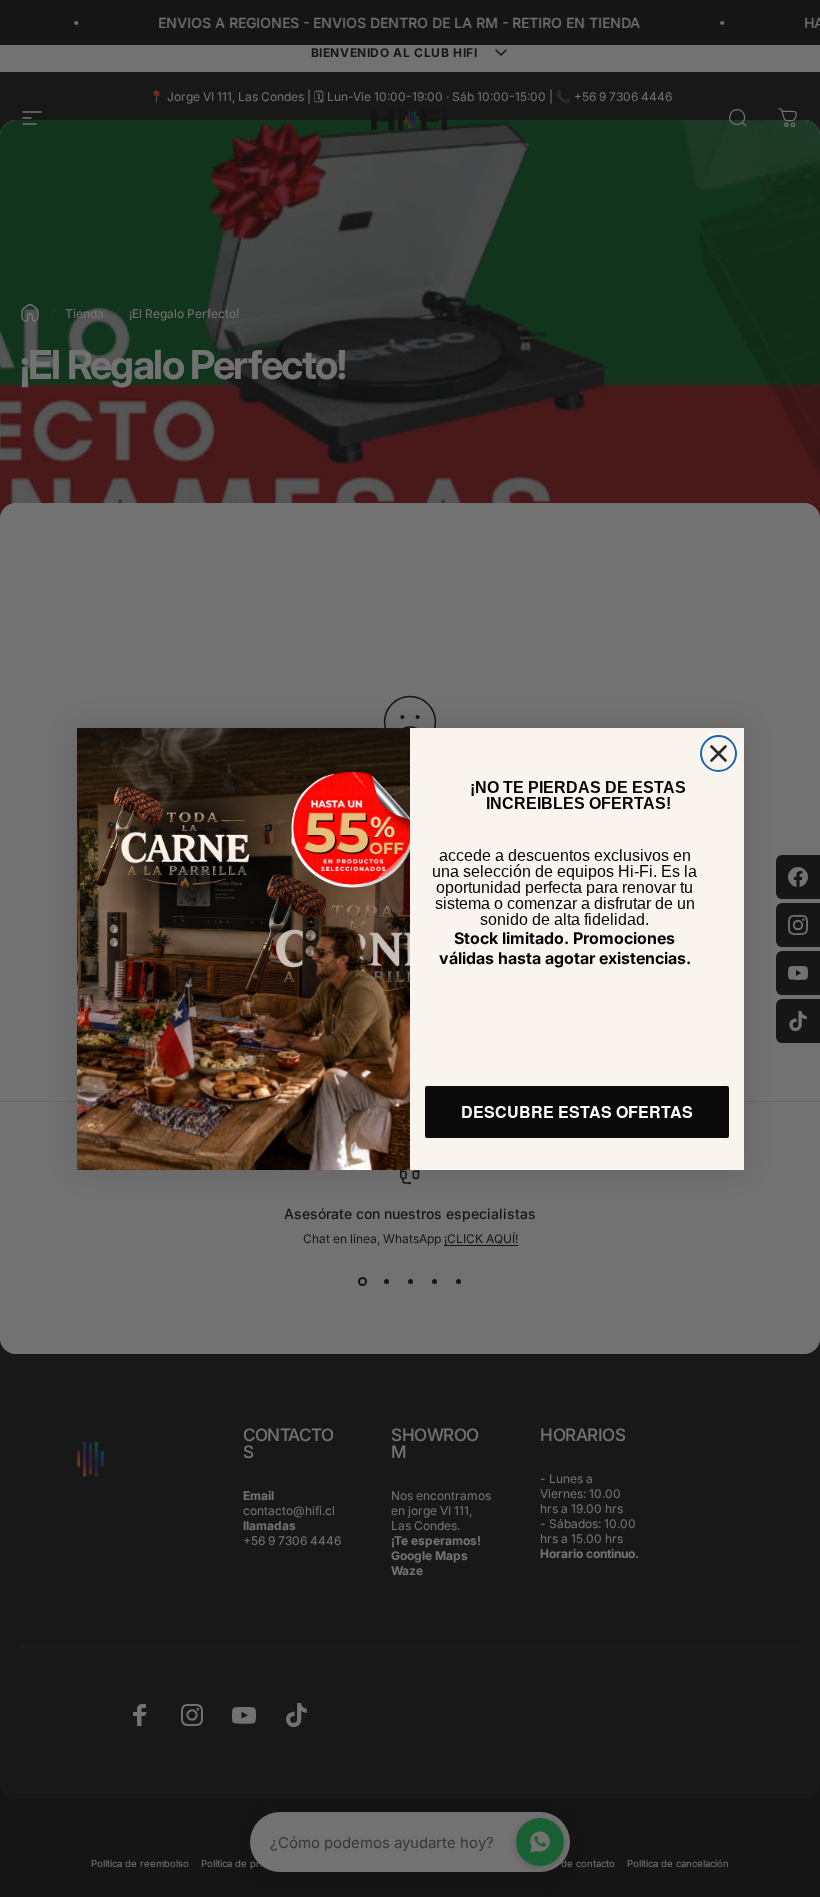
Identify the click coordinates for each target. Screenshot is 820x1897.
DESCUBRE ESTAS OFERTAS (577, 1111)
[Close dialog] (718, 753)
